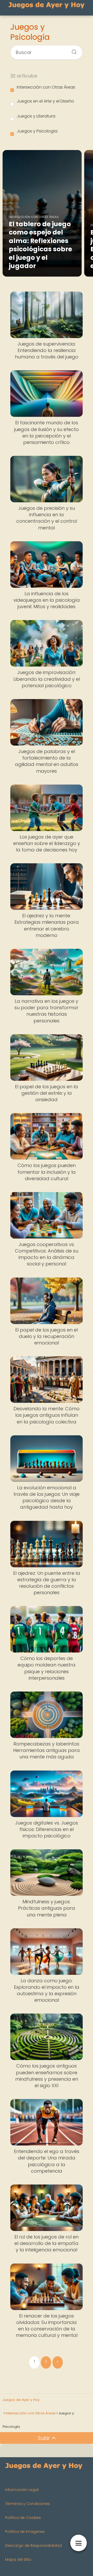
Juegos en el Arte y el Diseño (45, 101)
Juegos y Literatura (36, 116)
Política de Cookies (23, 2518)
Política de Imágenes (25, 2532)
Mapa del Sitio (18, 2559)
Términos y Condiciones (28, 2504)
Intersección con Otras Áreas (46, 87)
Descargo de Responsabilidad (33, 2546)
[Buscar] (72, 50)
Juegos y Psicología (37, 131)
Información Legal (22, 2490)
